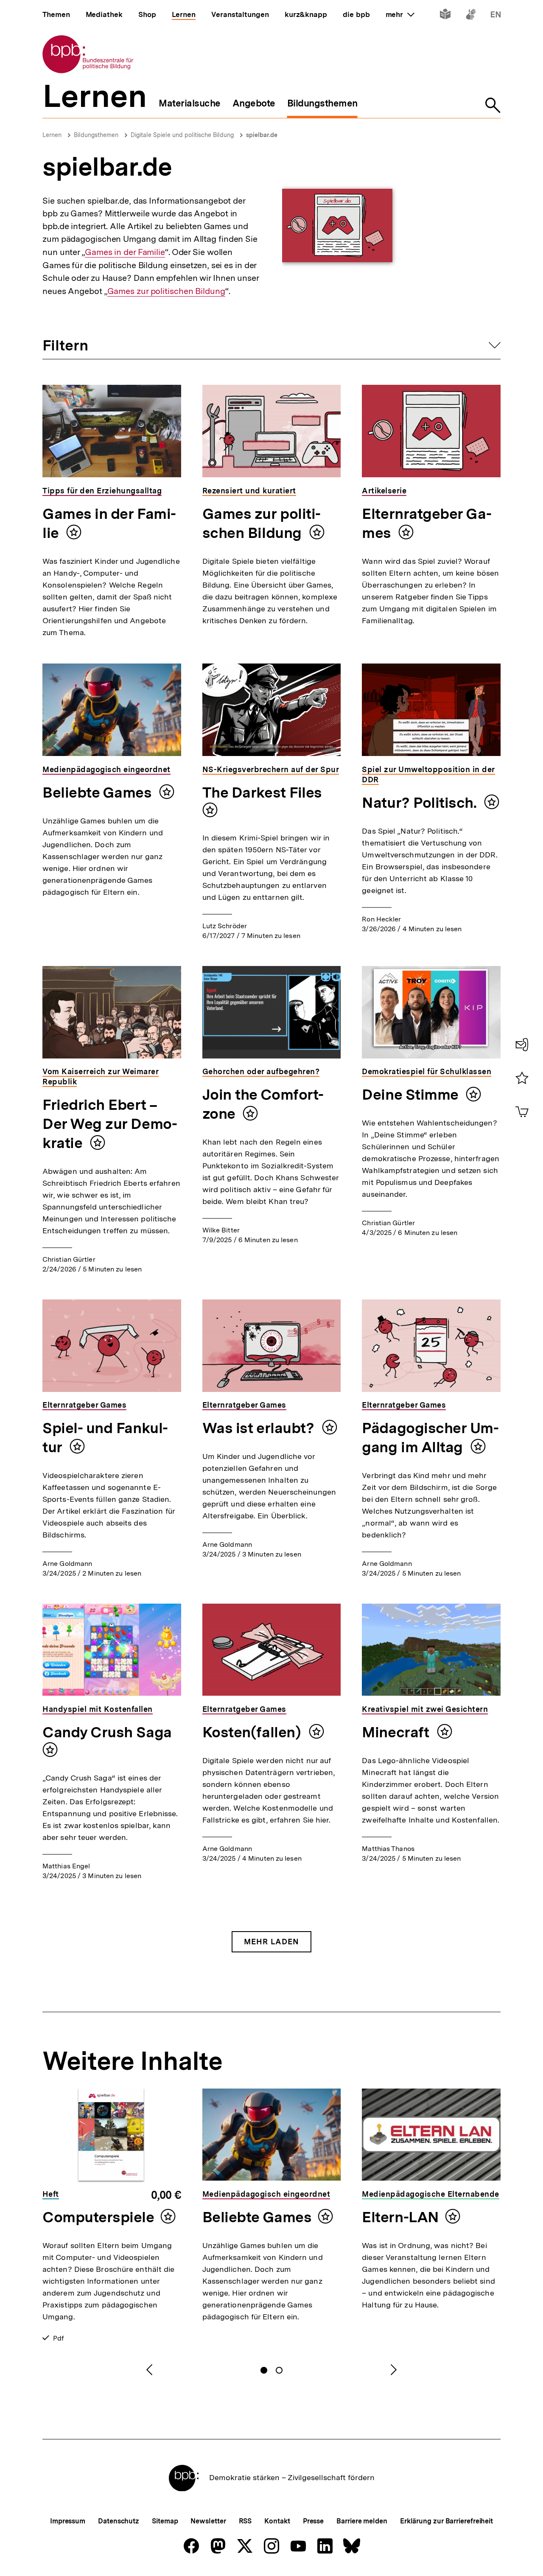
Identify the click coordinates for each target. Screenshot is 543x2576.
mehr (400, 14)
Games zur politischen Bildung (166, 291)
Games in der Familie (125, 252)
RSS (245, 2521)
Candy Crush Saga (107, 1732)
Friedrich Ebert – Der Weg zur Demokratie (110, 1124)
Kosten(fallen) (253, 1732)
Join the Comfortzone (263, 1104)
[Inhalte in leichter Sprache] (445, 16)
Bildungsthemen (96, 135)
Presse (313, 2521)
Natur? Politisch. (421, 803)
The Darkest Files (262, 792)
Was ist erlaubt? (260, 1428)
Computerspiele (98, 2217)
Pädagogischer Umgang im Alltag (430, 1438)
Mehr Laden (271, 1942)
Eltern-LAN (400, 2217)
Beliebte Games (99, 792)
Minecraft (397, 1732)
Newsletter (208, 2521)
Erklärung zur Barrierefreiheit (446, 2521)
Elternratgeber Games (427, 523)
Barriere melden (362, 2521)
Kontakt (277, 2521)
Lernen (52, 135)
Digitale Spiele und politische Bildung (182, 135)
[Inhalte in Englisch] (496, 16)
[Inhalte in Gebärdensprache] (471, 16)
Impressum (68, 2521)
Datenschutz (119, 2521)
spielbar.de (262, 135)
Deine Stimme (412, 1095)
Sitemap (165, 2521)
